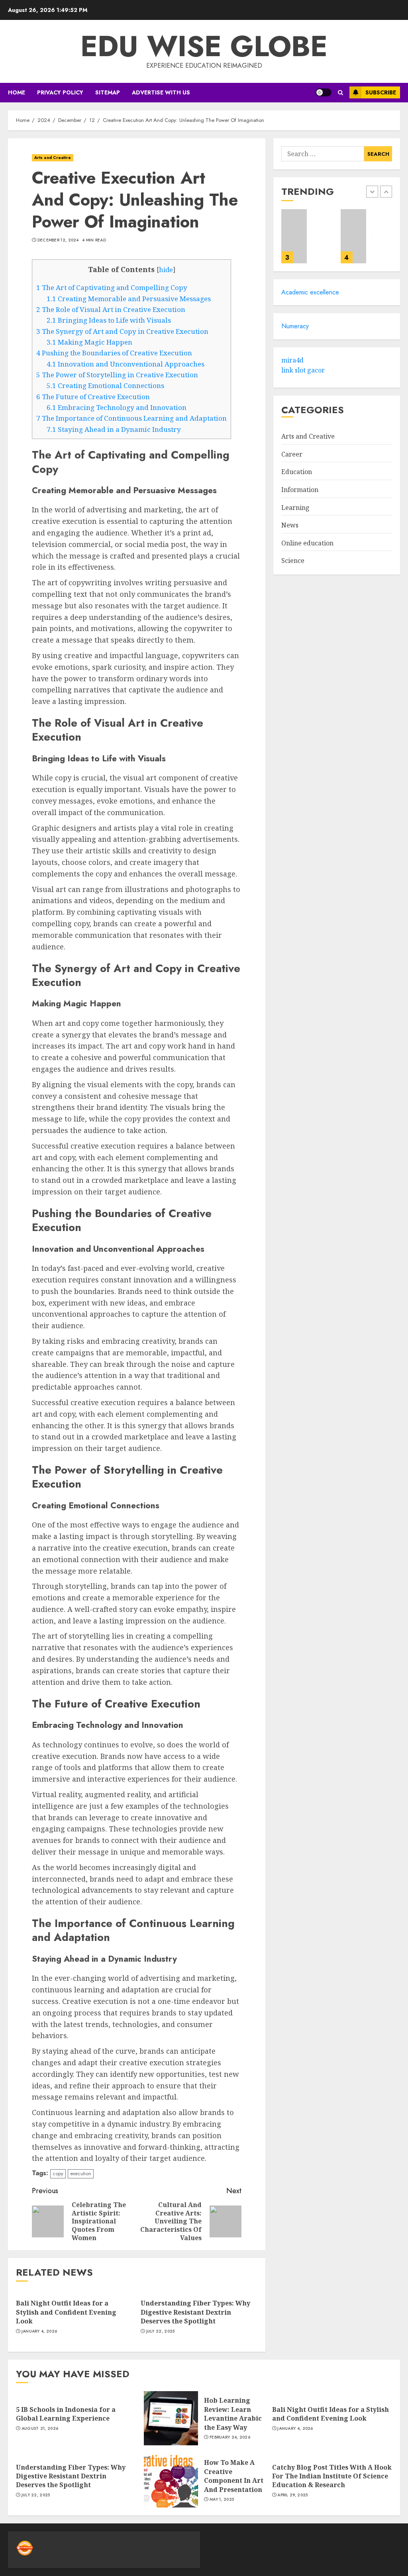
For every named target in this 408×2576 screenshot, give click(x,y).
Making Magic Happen (89, 342)
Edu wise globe (204, 46)
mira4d (292, 360)
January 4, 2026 (39, 2331)
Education (297, 472)
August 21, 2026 (40, 2429)
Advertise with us (161, 92)
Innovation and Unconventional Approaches (126, 364)
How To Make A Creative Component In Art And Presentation (234, 2476)
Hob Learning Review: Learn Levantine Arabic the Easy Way (233, 2414)
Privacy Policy (60, 92)
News (290, 525)
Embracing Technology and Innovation (117, 407)
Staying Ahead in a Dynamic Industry (114, 429)
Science (293, 561)
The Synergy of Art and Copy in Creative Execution (122, 331)
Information (300, 490)
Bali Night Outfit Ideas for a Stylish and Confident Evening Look (66, 2312)
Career (292, 454)
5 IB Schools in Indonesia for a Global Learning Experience (66, 2414)
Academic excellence (310, 292)
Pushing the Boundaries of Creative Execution (114, 353)
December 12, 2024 (58, 240)
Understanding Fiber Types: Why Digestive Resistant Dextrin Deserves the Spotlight (195, 2312)
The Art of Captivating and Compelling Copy (112, 287)
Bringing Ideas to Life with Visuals (109, 320)
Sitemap (108, 92)
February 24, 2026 (230, 2437)
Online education (307, 543)
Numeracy (295, 326)
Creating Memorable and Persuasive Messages (129, 299)
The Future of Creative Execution (93, 397)
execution (81, 2173)
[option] (307, 240)
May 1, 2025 (222, 2500)
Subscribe (381, 92)
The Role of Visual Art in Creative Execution (111, 309)
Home (17, 92)
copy (58, 2173)
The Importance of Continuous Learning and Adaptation (131, 418)
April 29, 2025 (292, 2495)
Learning (295, 508)
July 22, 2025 (161, 2331)
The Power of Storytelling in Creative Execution (117, 375)
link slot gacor (303, 370)
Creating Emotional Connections (105, 385)
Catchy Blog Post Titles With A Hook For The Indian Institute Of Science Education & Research (332, 2476)
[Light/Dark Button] (324, 92)
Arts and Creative (53, 158)
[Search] (340, 93)
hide (166, 270)
